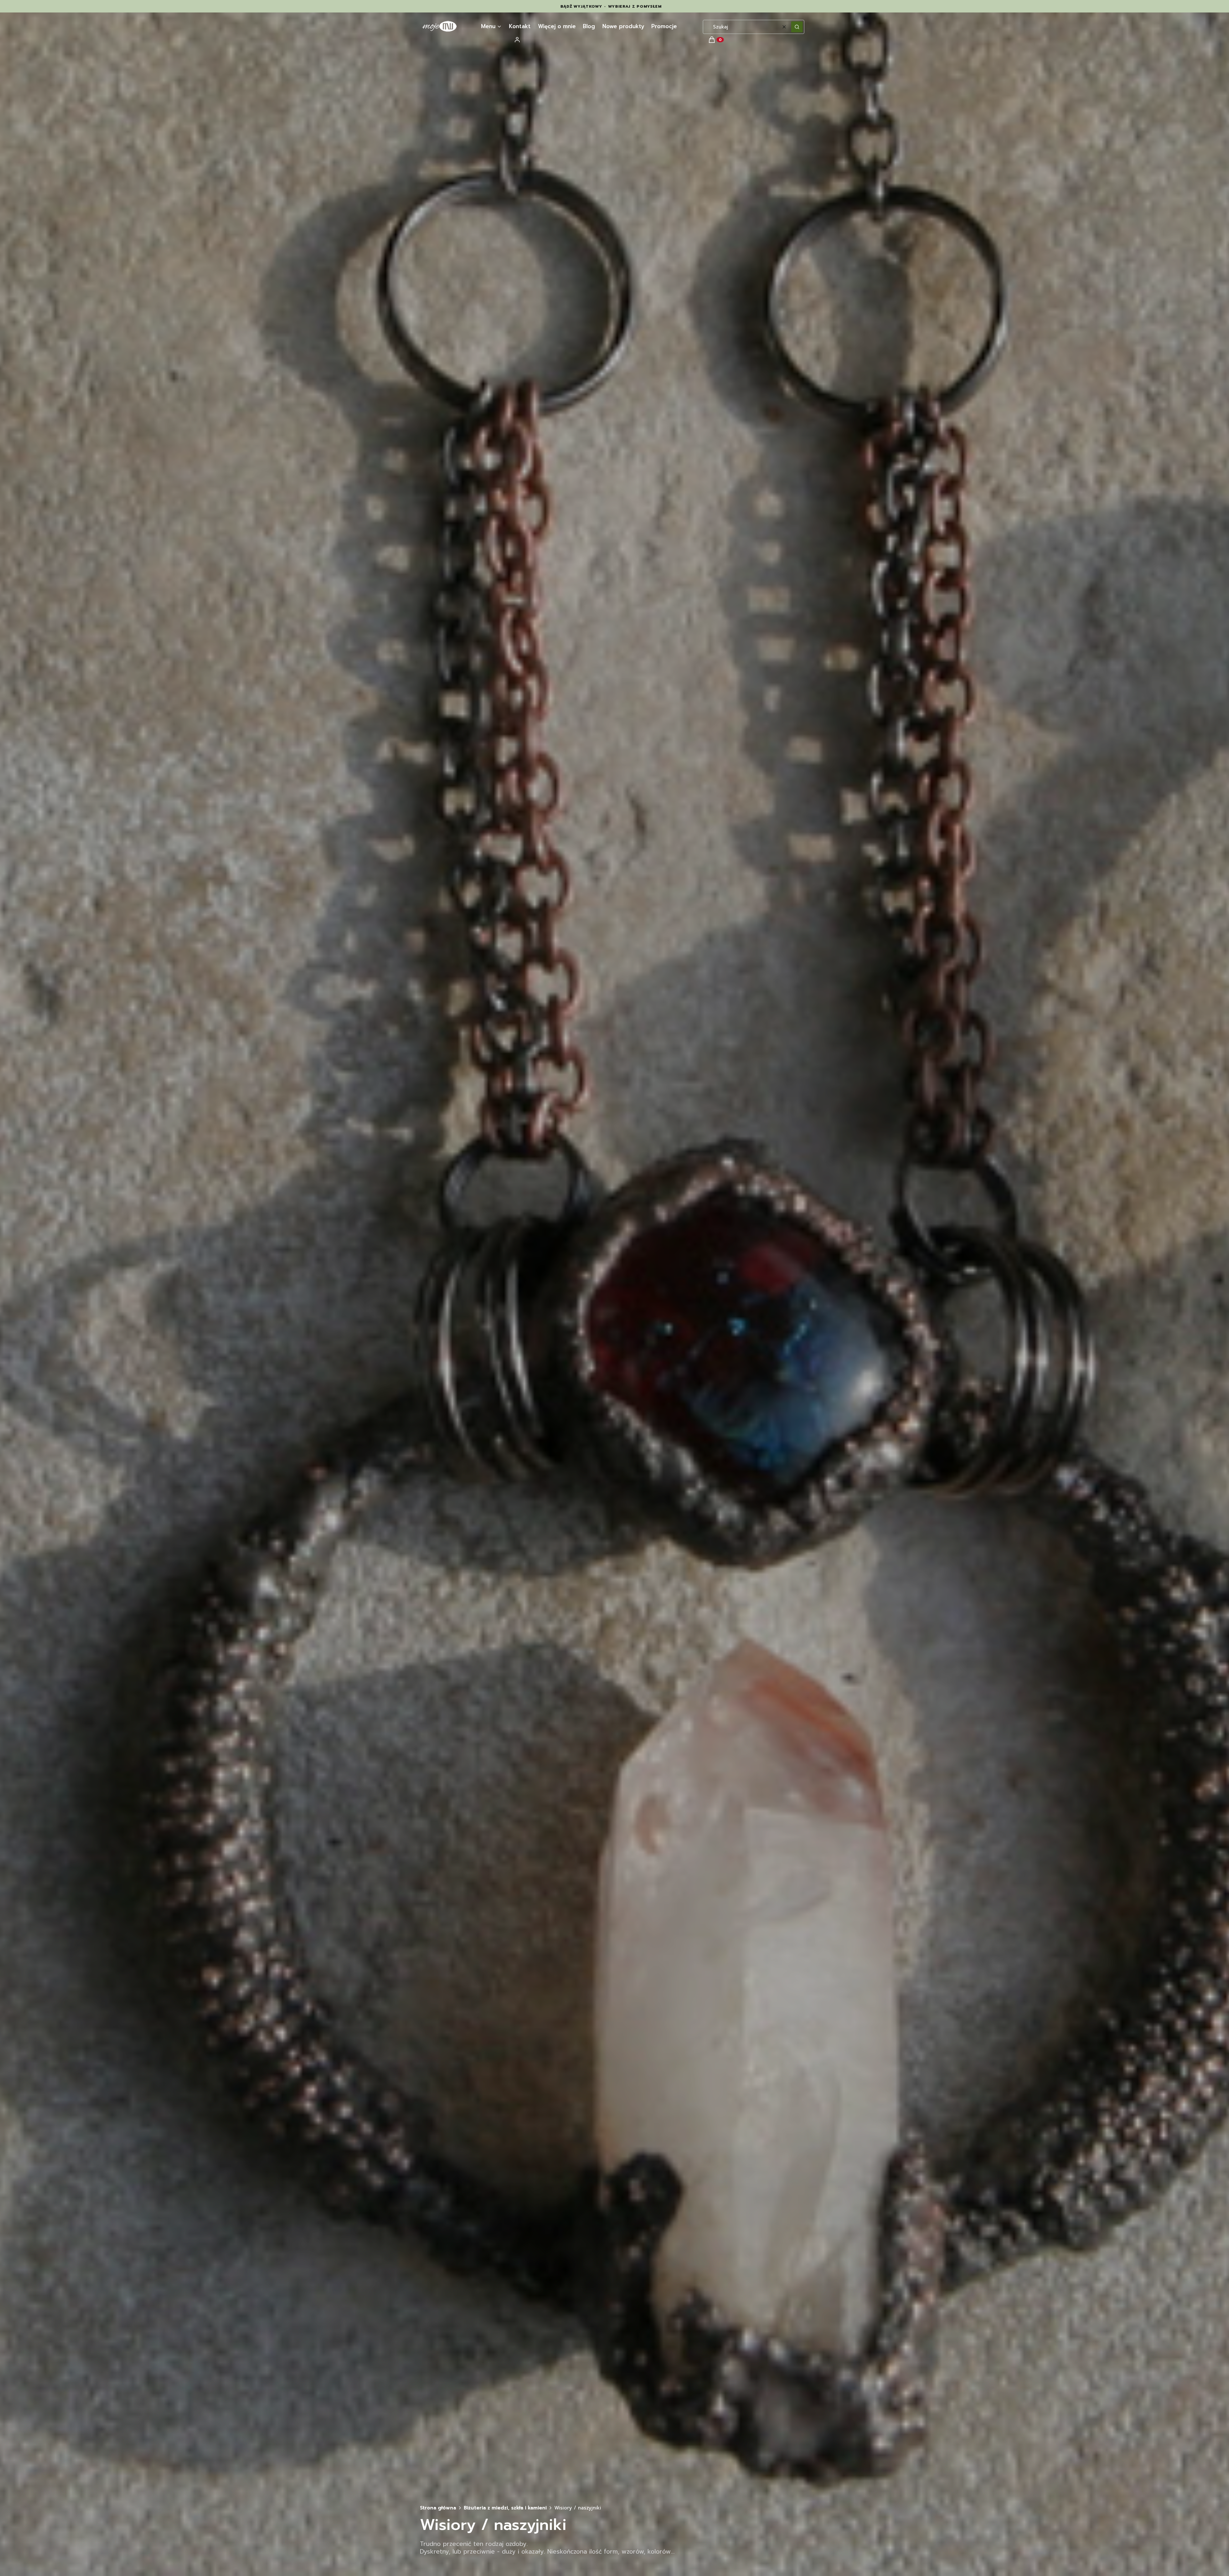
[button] (797, 27)
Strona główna (438, 2508)
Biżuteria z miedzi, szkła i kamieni (505, 2508)
